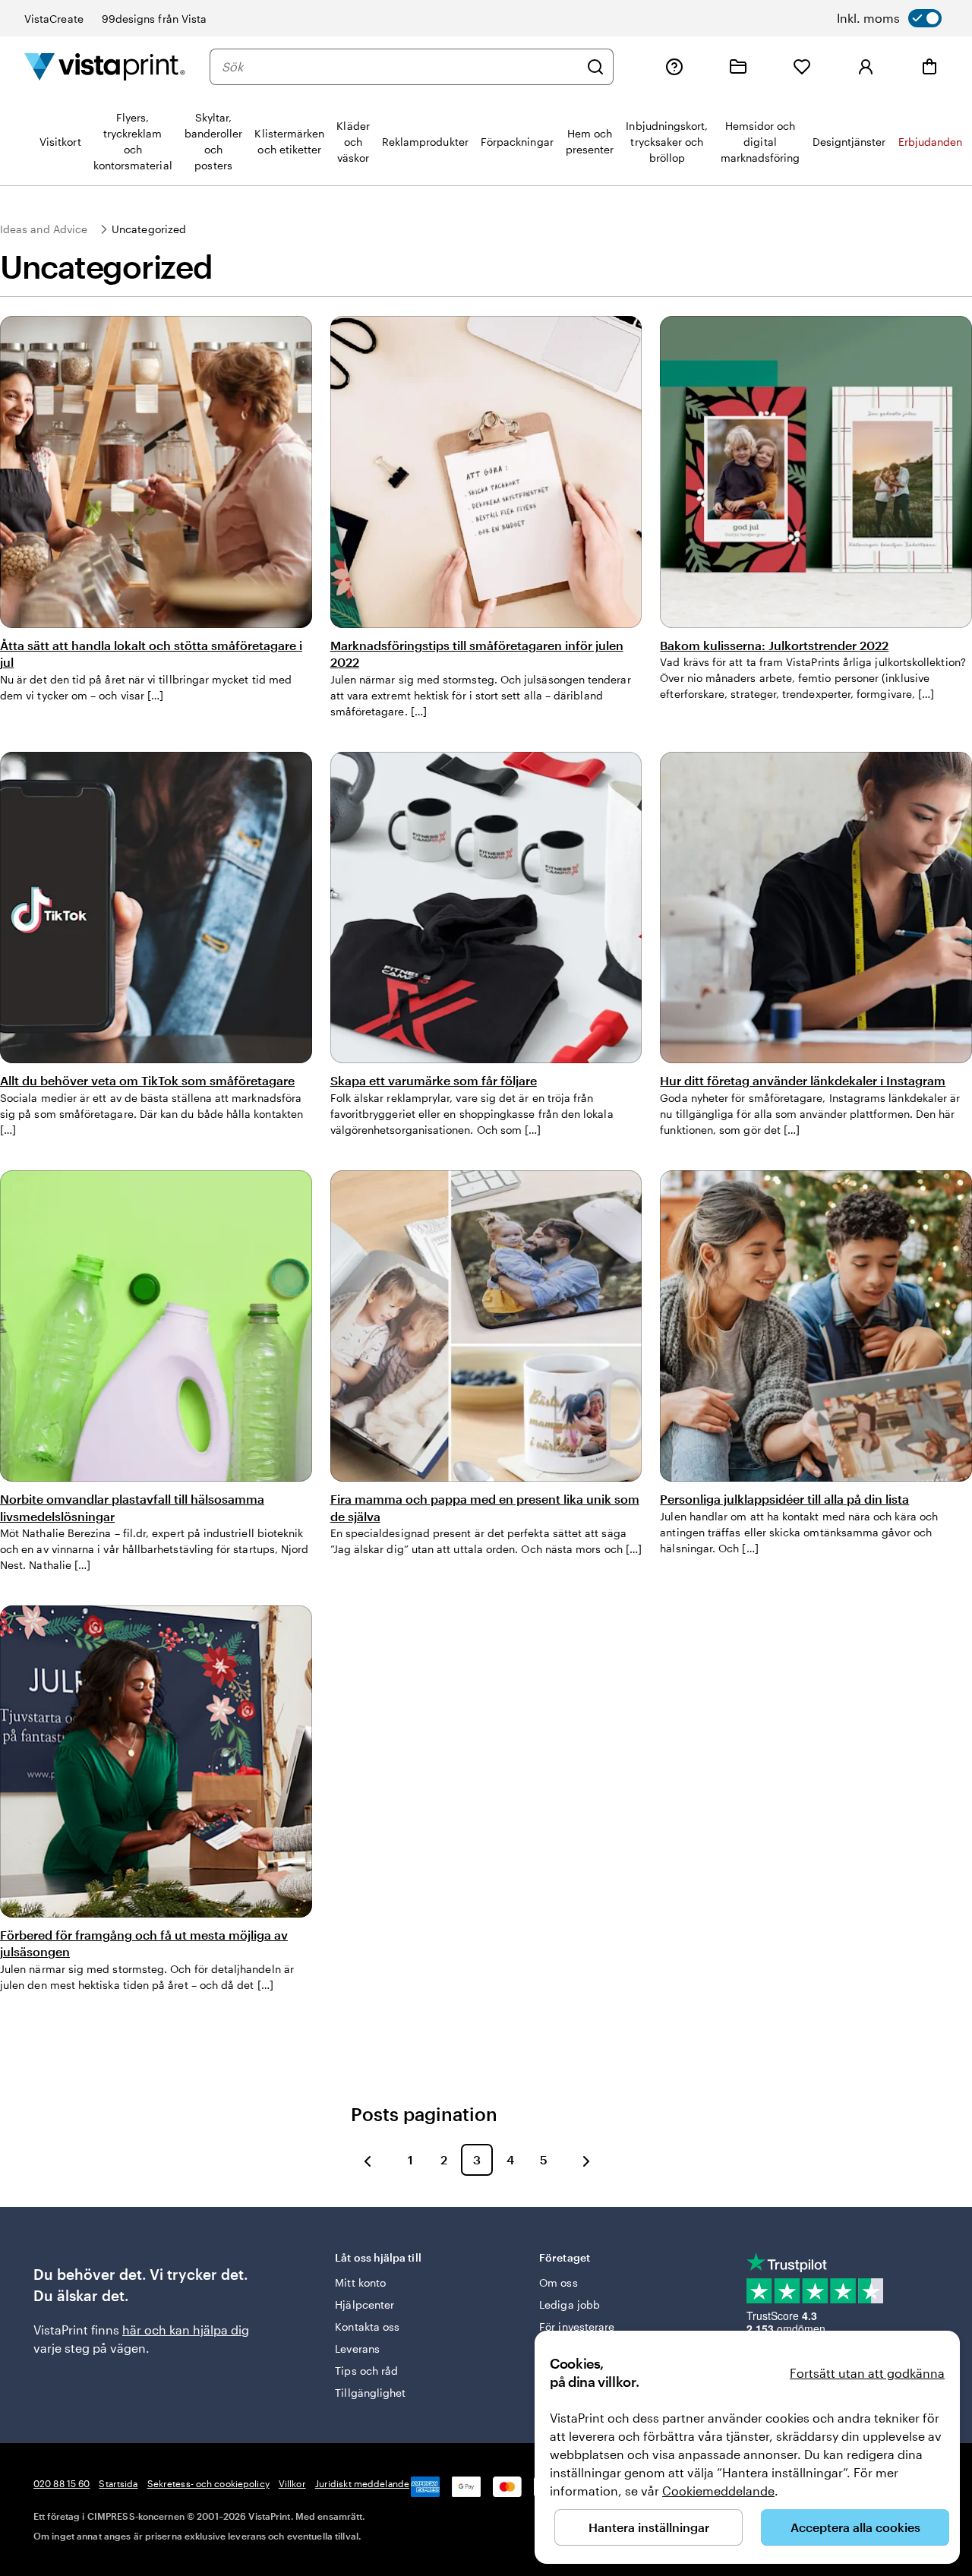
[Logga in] (866, 67)
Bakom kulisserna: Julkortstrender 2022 (774, 645)
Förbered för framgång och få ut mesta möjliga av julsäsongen (144, 1943)
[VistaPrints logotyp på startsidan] (105, 66)
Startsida (118, 2483)
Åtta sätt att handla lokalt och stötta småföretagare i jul (151, 653)
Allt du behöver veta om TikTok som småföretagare (147, 1080)
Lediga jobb (570, 2305)
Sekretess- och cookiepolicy (208, 2483)
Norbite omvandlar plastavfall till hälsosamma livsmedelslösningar (132, 1507)
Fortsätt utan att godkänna (867, 2373)
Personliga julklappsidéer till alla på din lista (784, 1499)
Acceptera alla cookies (855, 2527)
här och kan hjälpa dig (186, 2330)
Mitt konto (360, 2282)
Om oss (558, 2282)
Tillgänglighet (370, 2393)
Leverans (357, 2349)
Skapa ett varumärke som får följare (434, 1080)
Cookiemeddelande (718, 2491)
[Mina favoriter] (802, 67)
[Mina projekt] (738, 67)
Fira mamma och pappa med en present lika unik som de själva (485, 1507)
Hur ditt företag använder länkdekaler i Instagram (803, 1080)
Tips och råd (366, 2371)
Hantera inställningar (649, 2527)
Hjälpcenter (364, 2305)
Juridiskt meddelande (362, 2483)
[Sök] (595, 67)
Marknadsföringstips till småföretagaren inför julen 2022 (477, 653)
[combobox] (400, 67)
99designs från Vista (154, 19)
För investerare (577, 2327)
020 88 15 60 (62, 2483)
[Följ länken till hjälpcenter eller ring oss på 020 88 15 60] (674, 67)
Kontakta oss (367, 2327)
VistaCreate (54, 19)
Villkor (292, 2483)
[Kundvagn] (929, 67)
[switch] (889, 18)
